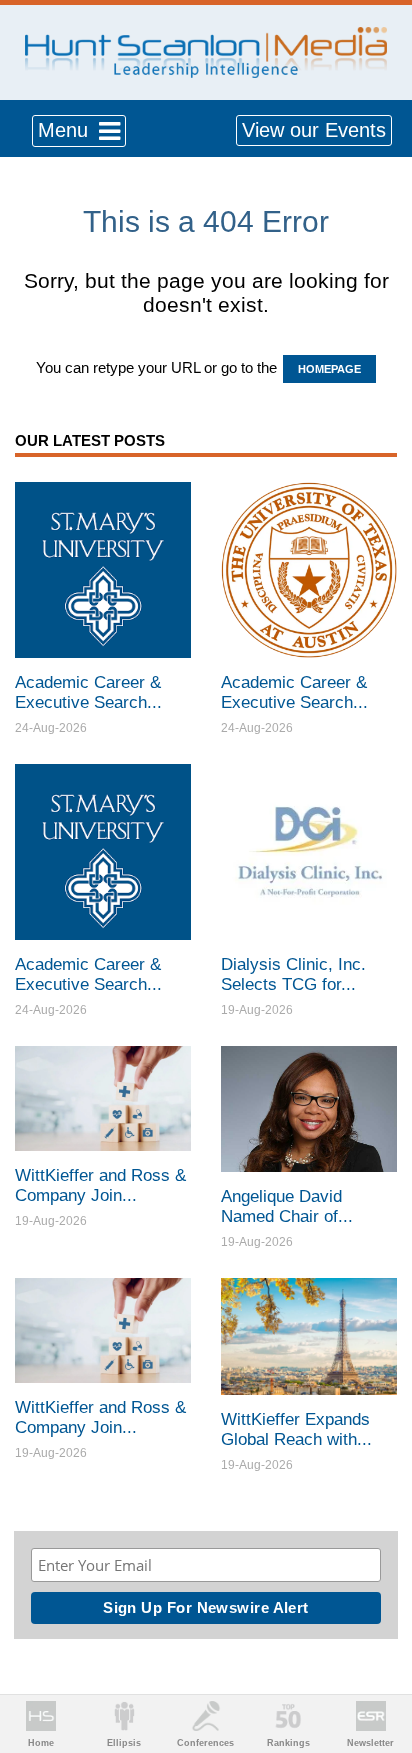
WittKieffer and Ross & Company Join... (100, 1185)
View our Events (314, 130)
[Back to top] (378, 1664)
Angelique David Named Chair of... (287, 1206)
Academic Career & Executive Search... (88, 692)
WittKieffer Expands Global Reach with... (296, 1429)
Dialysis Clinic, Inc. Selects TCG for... (293, 974)
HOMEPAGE (329, 369)
